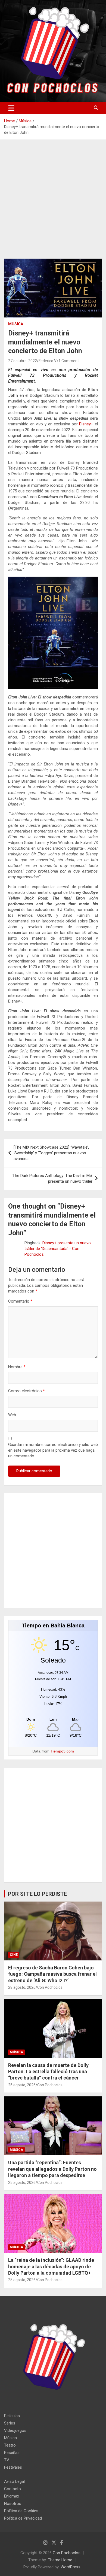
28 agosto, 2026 (22, 1987)
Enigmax (12, 2496)
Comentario (20, 1301)
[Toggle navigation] (11, 108)
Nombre (17, 1367)
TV (7, 2460)
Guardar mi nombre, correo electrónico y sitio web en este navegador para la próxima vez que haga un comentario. (53, 1450)
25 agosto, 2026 (22, 2085)
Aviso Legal (14, 2481)
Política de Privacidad (23, 2518)
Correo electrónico (26, 1391)
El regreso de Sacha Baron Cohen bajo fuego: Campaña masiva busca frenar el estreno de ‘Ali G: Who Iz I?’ (52, 1974)
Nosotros (13, 2504)
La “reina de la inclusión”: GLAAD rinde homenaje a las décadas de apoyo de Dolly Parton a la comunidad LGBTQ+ (51, 2266)
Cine (14, 1955)
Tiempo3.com (62, 1751)
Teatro (10, 2445)
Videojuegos (15, 2430)
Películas (12, 2416)
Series (10, 2423)
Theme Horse (60, 2560)
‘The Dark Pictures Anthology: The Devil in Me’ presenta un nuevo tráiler (52, 1178)
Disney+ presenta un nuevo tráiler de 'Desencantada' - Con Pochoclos (58, 1249)
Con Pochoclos (50, 1987)
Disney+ (86, 424)
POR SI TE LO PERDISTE (37, 1894)
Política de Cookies (21, 2511)
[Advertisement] (53, 203)
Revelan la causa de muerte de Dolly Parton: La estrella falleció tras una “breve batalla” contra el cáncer (48, 2072)
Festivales (13, 2467)
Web (12, 1415)
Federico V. (48, 361)
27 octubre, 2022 (23, 361)
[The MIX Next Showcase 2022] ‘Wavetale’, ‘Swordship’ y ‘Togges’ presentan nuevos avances (51, 1153)
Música (16, 324)
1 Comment (69, 361)
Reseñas (12, 2453)
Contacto (13, 2489)
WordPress (71, 2567)
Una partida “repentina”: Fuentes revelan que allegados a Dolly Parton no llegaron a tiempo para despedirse (52, 2169)
